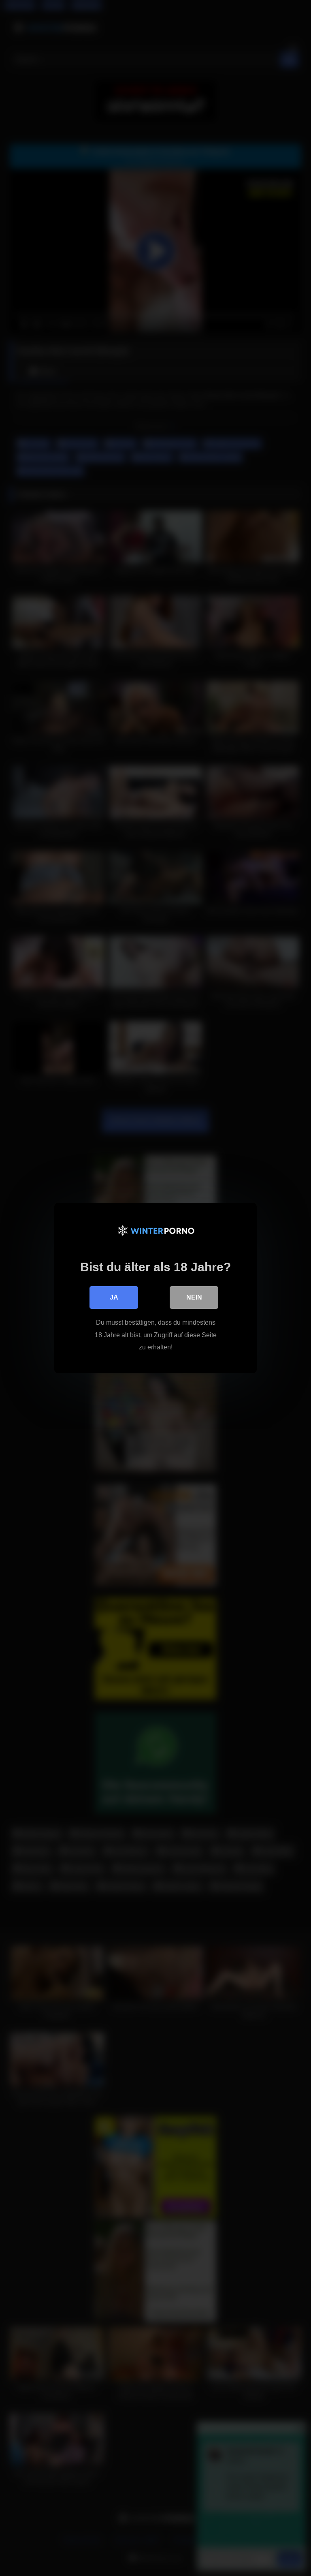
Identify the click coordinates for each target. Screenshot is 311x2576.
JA (114, 1297)
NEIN (194, 1297)
